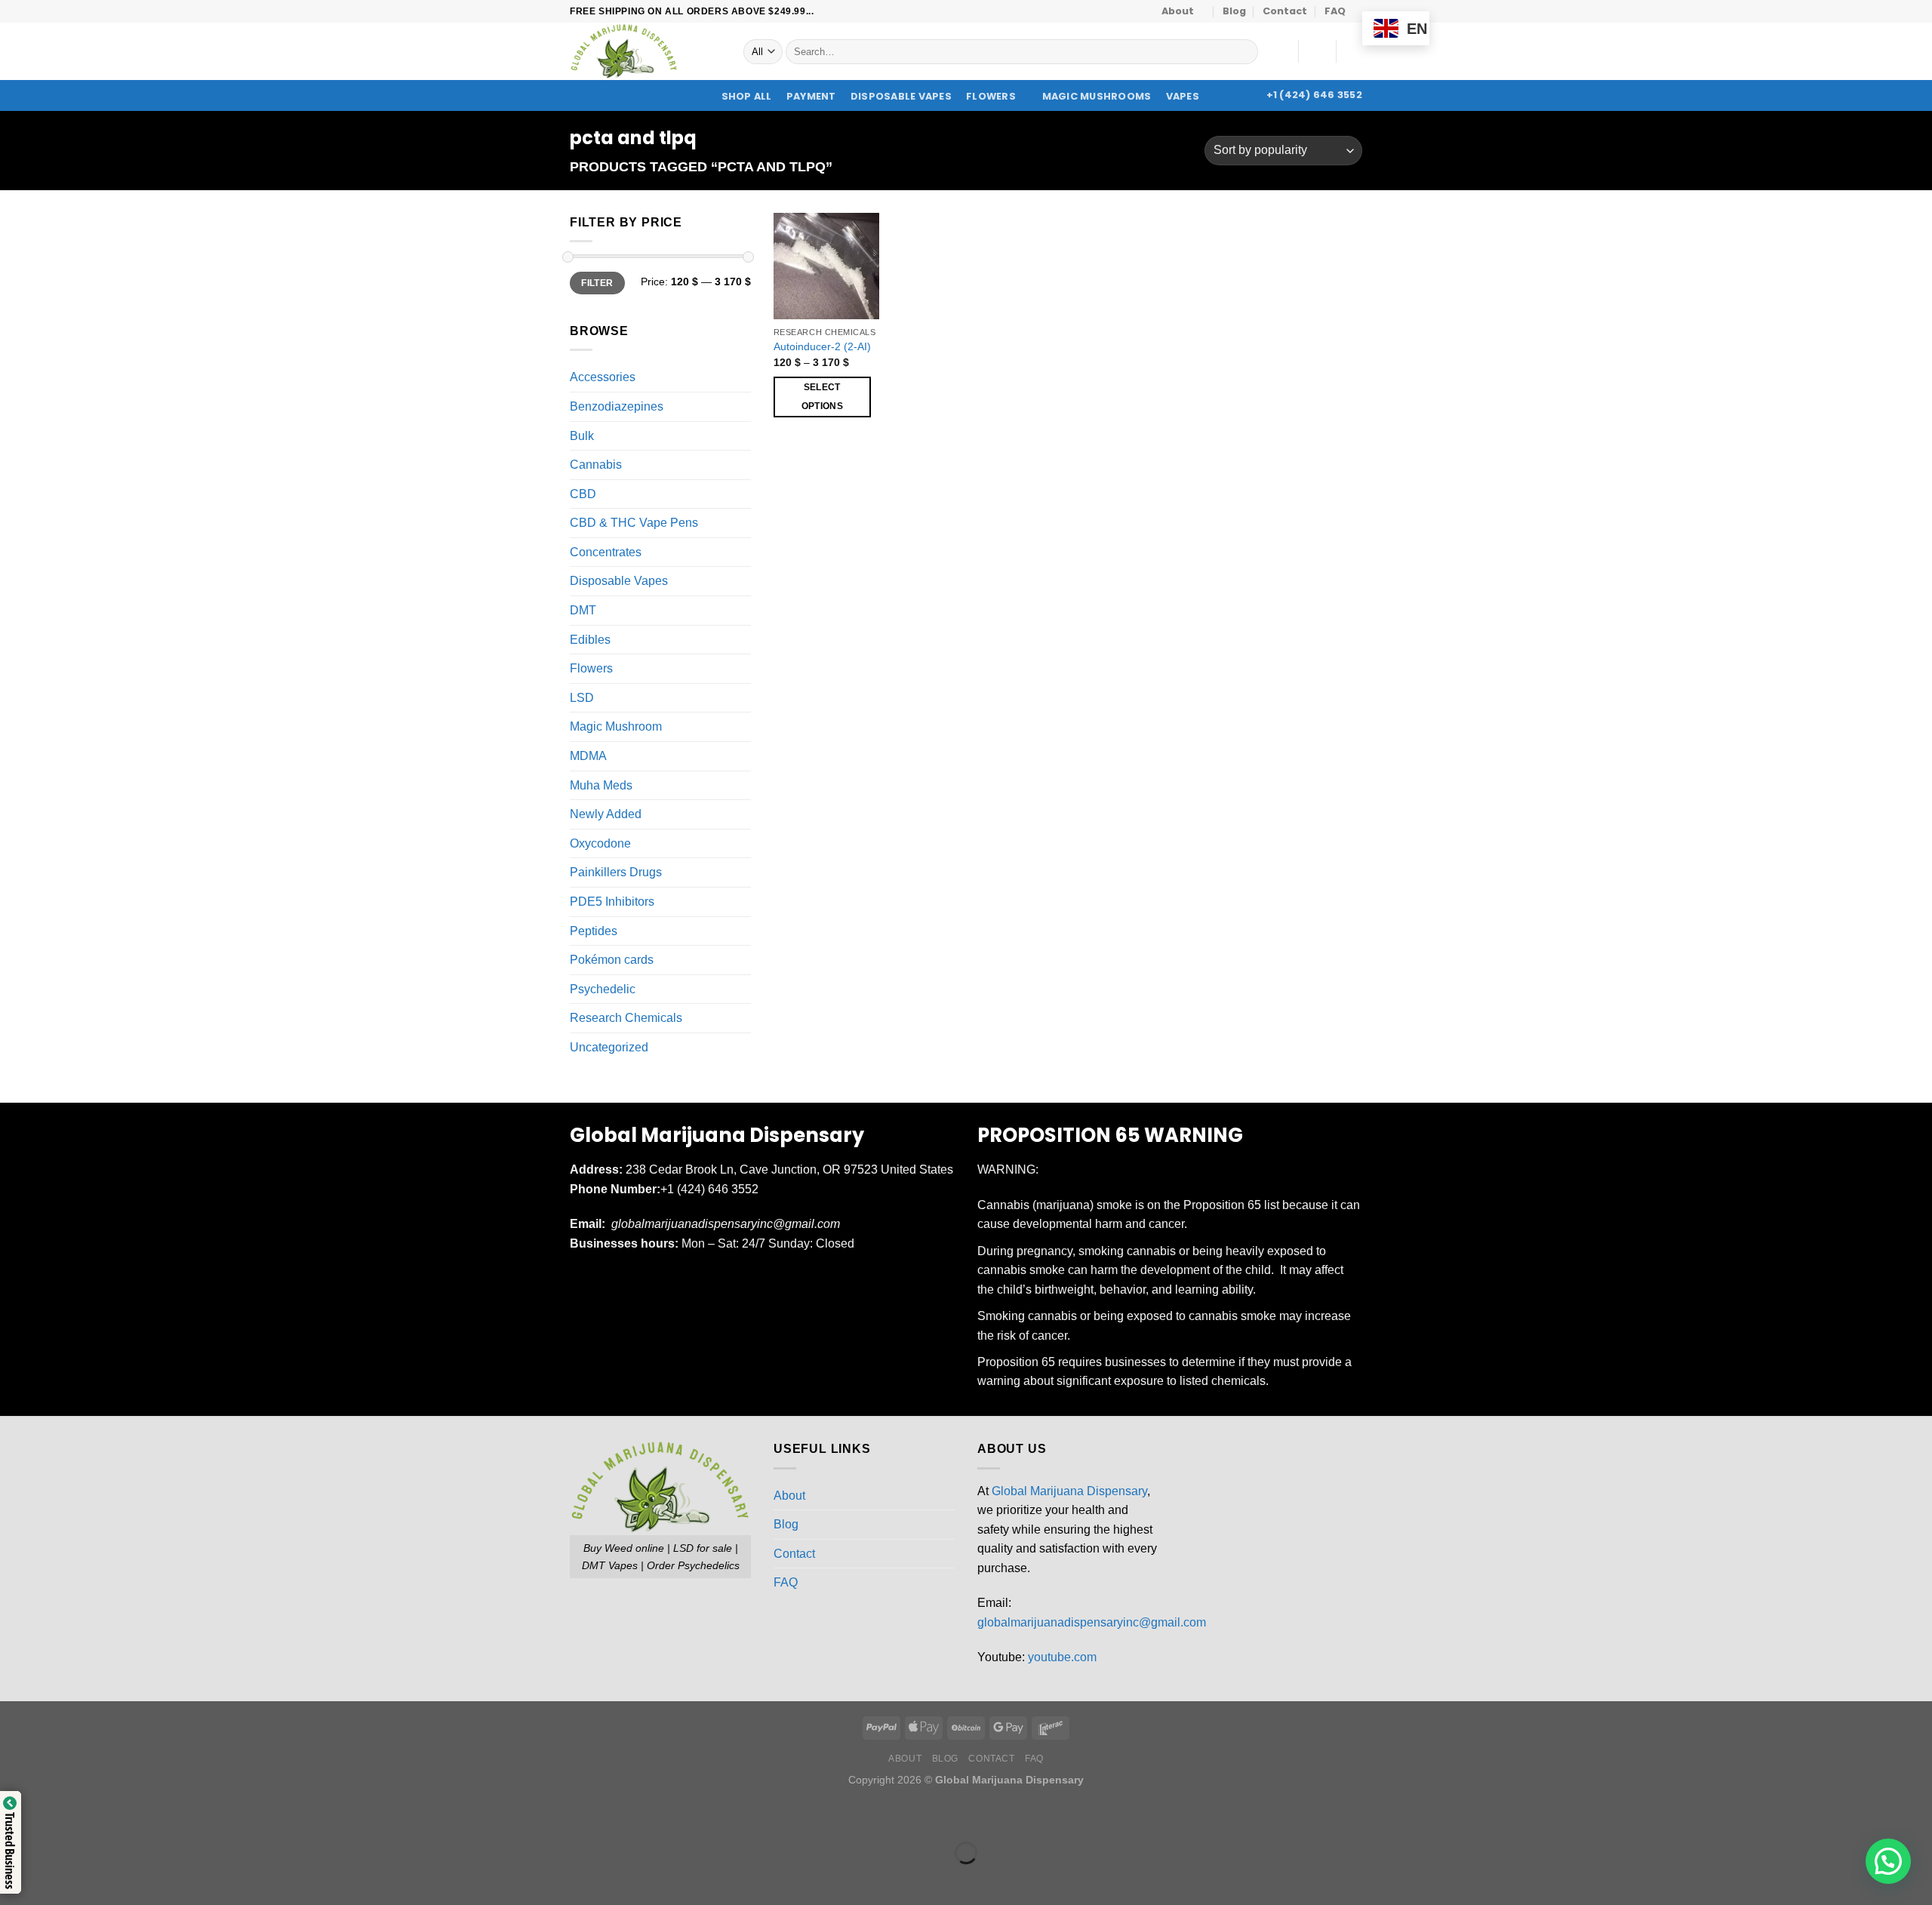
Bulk (582, 436)
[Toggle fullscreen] (59, 1816)
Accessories (603, 378)
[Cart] (1355, 51)
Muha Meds (601, 785)
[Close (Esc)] (148, 1816)
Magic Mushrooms (1097, 97)
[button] (1888, 1861)
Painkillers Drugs (616, 873)
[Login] (1317, 51)
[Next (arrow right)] (59, 1879)
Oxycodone (600, 843)
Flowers (991, 96)
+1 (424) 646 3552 (711, 1189)
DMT (583, 610)
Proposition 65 (1222, 1205)
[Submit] (1243, 52)
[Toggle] (745, 377)
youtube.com (1062, 1657)
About (1178, 11)
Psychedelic (603, 989)
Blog (1234, 11)
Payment (811, 97)
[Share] (103, 1816)
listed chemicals (1223, 1381)
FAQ (1335, 11)
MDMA (588, 756)
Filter (597, 283)
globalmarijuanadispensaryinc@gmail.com (1092, 1622)
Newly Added (606, 814)
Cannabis (596, 465)
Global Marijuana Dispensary (1069, 1491)
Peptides (594, 931)
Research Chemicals (626, 1019)
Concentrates (606, 552)
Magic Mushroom (616, 727)
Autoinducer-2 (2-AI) (822, 346)
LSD (582, 698)
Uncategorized (609, 1047)
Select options (822, 397)
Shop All (747, 97)
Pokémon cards (612, 960)
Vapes (1183, 96)
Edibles (590, 640)
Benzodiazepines (617, 406)
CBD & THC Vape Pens (634, 523)
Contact (1285, 11)
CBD (583, 494)
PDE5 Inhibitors (612, 902)
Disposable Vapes (901, 97)
